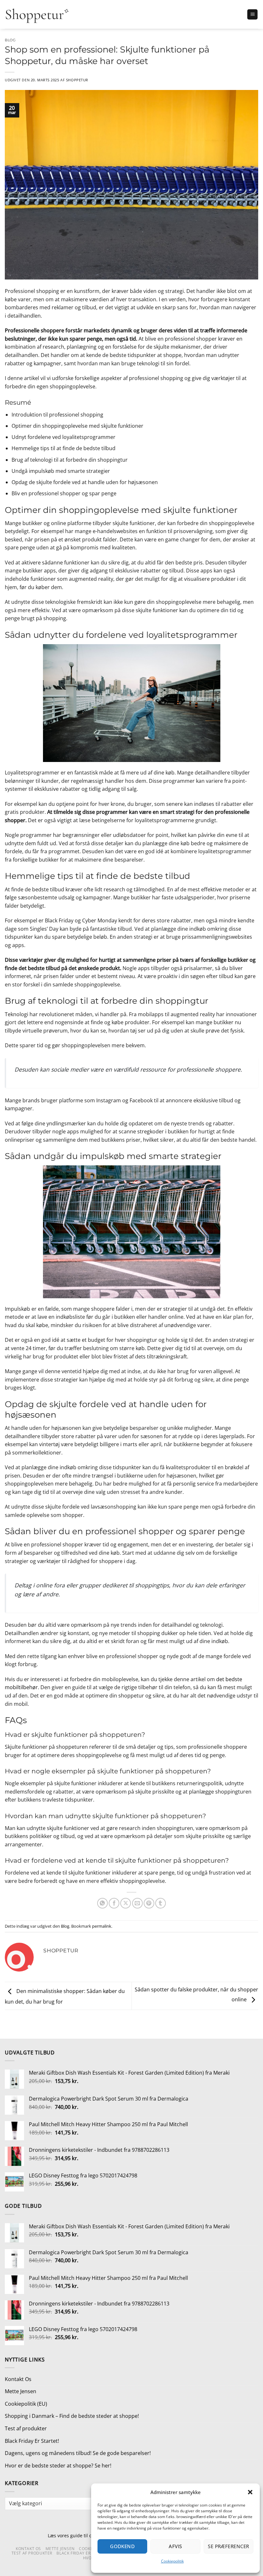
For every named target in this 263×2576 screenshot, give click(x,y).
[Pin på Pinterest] (149, 1903)
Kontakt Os (18, 2379)
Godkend (122, 2546)
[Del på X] (126, 1903)
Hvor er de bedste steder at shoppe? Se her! (58, 2466)
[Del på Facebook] (114, 1903)
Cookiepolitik (172, 2561)
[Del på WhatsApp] (102, 1903)
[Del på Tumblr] (161, 1903)
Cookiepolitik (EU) (26, 2404)
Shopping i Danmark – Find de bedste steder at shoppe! (72, 2416)
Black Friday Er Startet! (32, 2441)
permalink (102, 1926)
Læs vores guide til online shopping (86, 2535)
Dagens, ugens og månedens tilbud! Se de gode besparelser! (78, 2453)
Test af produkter (26, 2428)
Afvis (175, 2546)
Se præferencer (228, 2546)
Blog (10, 40)
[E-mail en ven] (137, 1903)
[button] (250, 2492)
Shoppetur (77, 80)
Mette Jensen (21, 2391)
